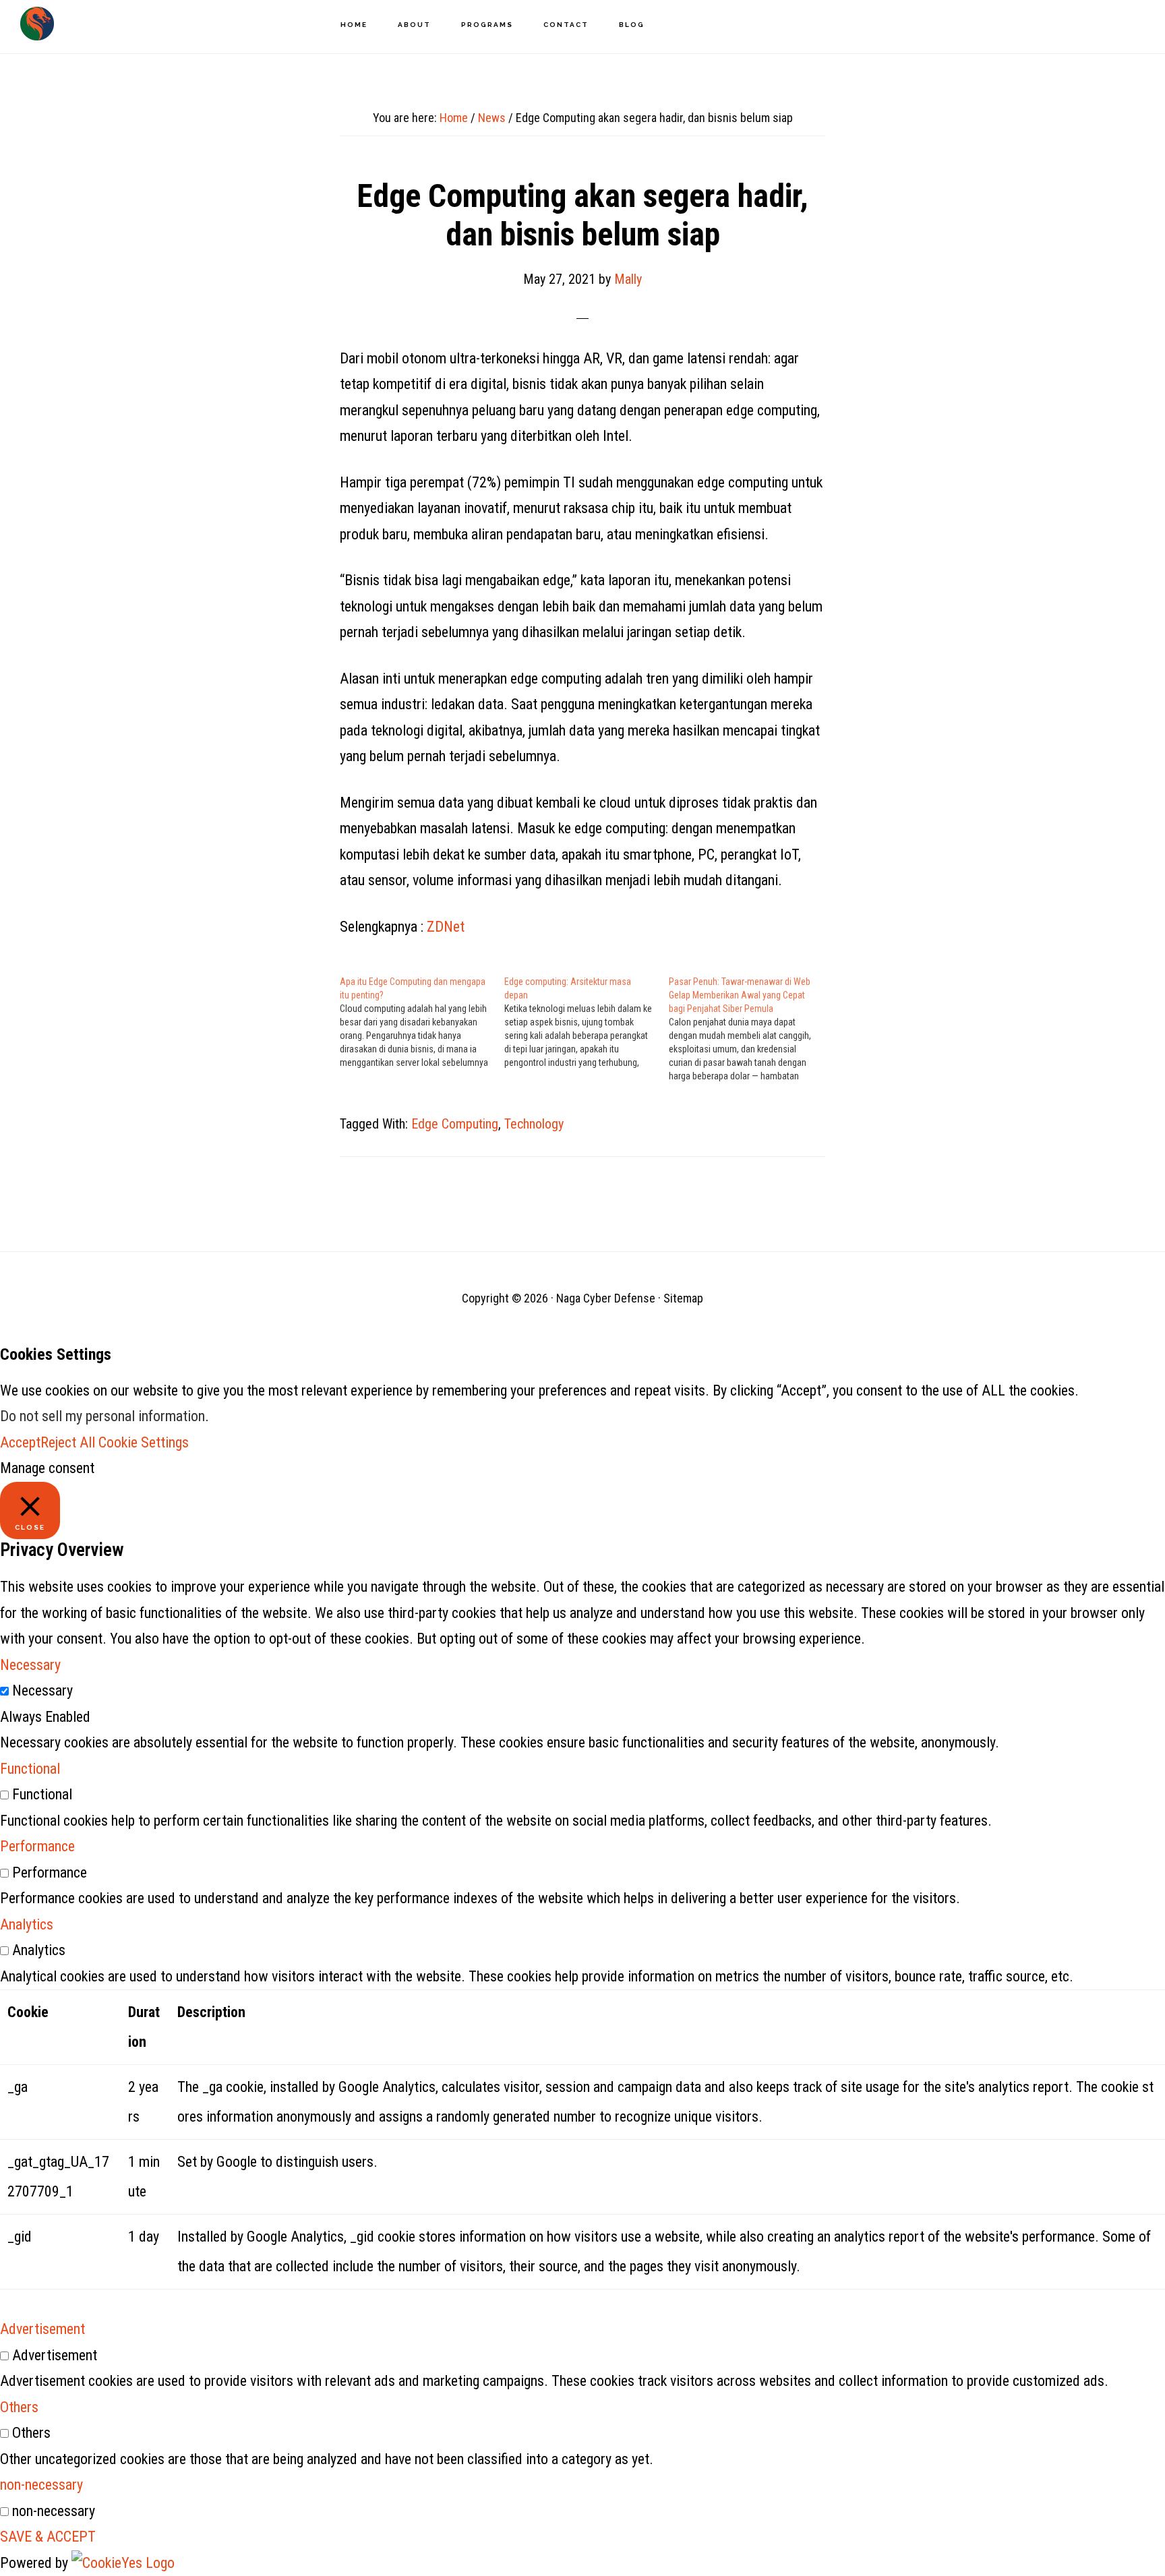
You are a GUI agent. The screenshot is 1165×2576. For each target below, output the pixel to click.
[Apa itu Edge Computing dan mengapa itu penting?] (422, 1022)
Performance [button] (37, 1846)
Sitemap (683, 1298)
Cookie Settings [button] (144, 1442)
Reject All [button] (68, 1442)
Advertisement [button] (42, 2329)
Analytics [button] (27, 1924)
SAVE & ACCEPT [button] (48, 2537)
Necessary (42, 1690)
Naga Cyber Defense (37, 24)
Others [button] (19, 2407)
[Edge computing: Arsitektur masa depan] (587, 1022)
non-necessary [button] (41, 2485)
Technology (534, 1124)
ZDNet (446, 927)
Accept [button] (20, 1442)
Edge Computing (455, 1124)
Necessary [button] (30, 1665)
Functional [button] (30, 1769)
